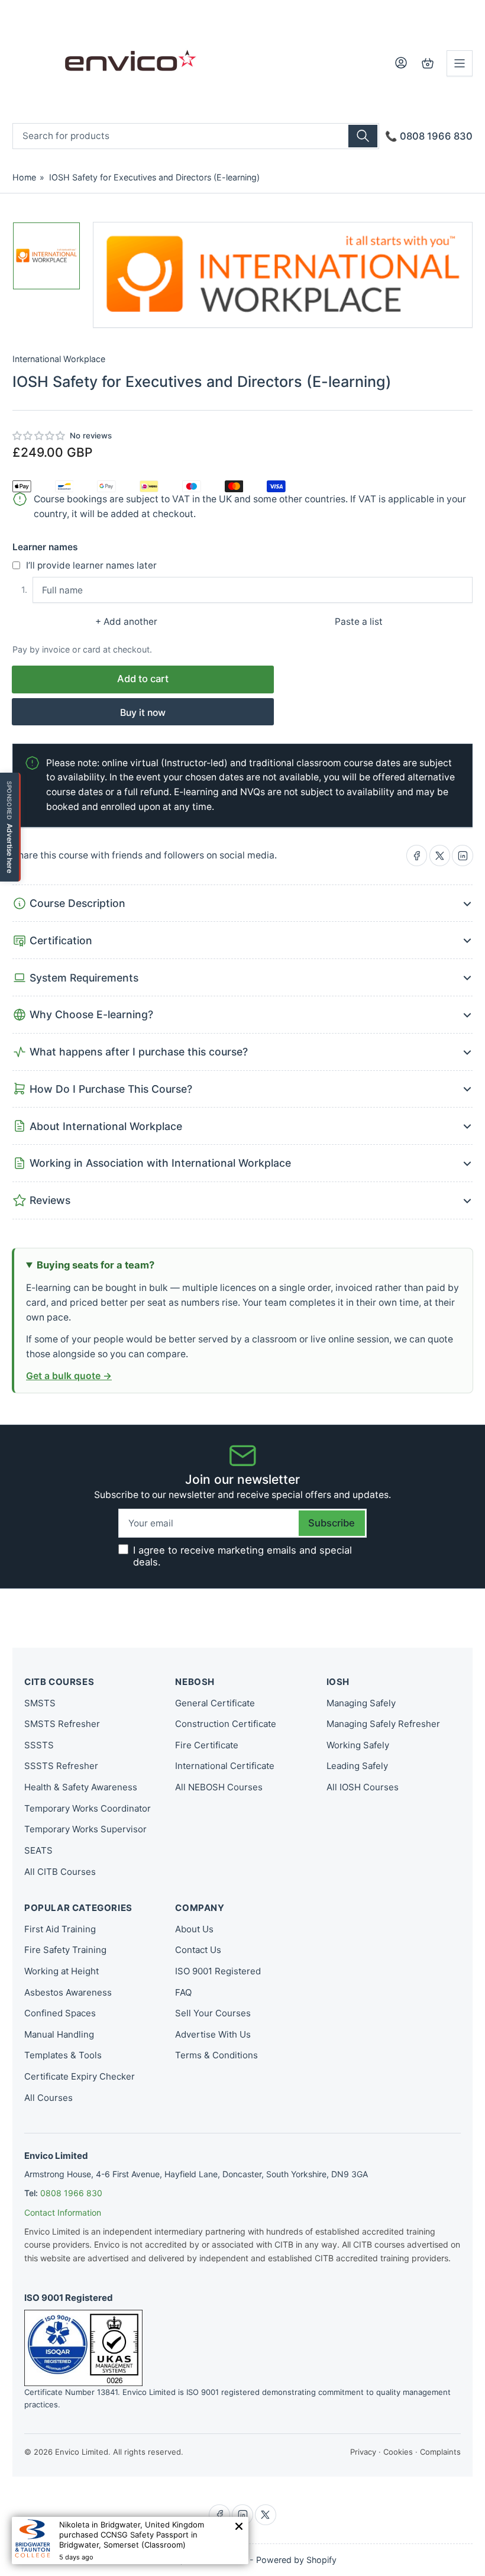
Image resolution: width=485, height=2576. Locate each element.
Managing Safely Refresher (383, 1724)
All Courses (48, 2098)
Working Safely (358, 1745)
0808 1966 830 (71, 2193)
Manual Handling (59, 2034)
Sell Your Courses (213, 2013)
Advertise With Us (213, 2034)
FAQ (183, 1992)
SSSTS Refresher (61, 1766)
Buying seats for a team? (96, 1265)
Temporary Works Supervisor (85, 1829)
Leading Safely (357, 1766)
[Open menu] (460, 63)
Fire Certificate (207, 1745)
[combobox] (196, 136)
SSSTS (39, 1745)
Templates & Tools (63, 2055)
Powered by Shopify (296, 2560)
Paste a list (359, 622)
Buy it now (143, 713)
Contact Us (198, 1950)
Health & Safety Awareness (81, 1787)
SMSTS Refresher (62, 1724)
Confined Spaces (60, 2013)
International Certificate (225, 1766)
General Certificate (215, 1703)
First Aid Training (60, 1929)
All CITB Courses (60, 1872)
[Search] (363, 136)
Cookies (398, 2452)
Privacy (363, 2452)
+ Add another (126, 622)
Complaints (440, 2452)
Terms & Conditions (216, 2055)
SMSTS (40, 1703)
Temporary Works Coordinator (88, 1808)
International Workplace (59, 359)
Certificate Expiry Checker (80, 2076)
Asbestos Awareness (68, 1992)
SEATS (38, 1850)
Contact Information (63, 2212)
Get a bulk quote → (69, 1376)
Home (24, 177)
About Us (194, 1929)
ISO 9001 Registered (218, 1971)
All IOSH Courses (363, 1787)
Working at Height (62, 1971)
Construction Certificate (226, 1724)
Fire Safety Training (65, 1950)
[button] (39, 436)
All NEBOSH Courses (219, 1787)
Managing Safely (361, 1703)
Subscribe (332, 1523)
